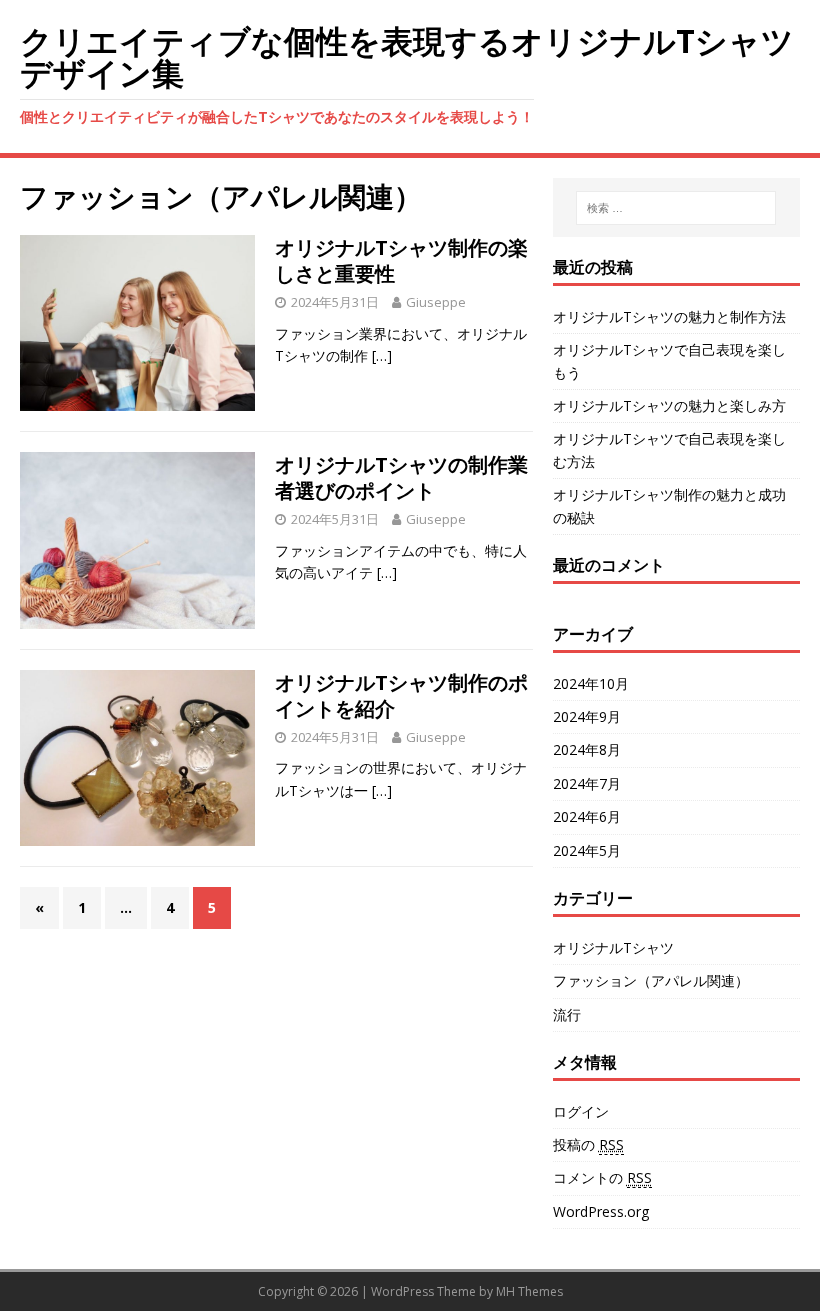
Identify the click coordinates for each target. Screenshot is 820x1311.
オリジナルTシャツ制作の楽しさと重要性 (401, 260)
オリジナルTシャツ (613, 947)
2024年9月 (587, 716)
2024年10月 (591, 683)
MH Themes (529, 1291)
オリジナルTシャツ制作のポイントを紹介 (401, 695)
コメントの (602, 1177)
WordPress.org (601, 1211)
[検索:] (676, 208)
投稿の (588, 1144)
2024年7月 (587, 783)
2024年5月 (587, 850)
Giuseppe (436, 302)
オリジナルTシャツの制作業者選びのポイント (401, 477)
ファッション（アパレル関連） (651, 980)
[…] (382, 355)
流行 (567, 1014)
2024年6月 (587, 816)
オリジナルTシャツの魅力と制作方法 (669, 316)
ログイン (581, 1111)
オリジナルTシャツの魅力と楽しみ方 (669, 405)
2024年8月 (587, 749)
